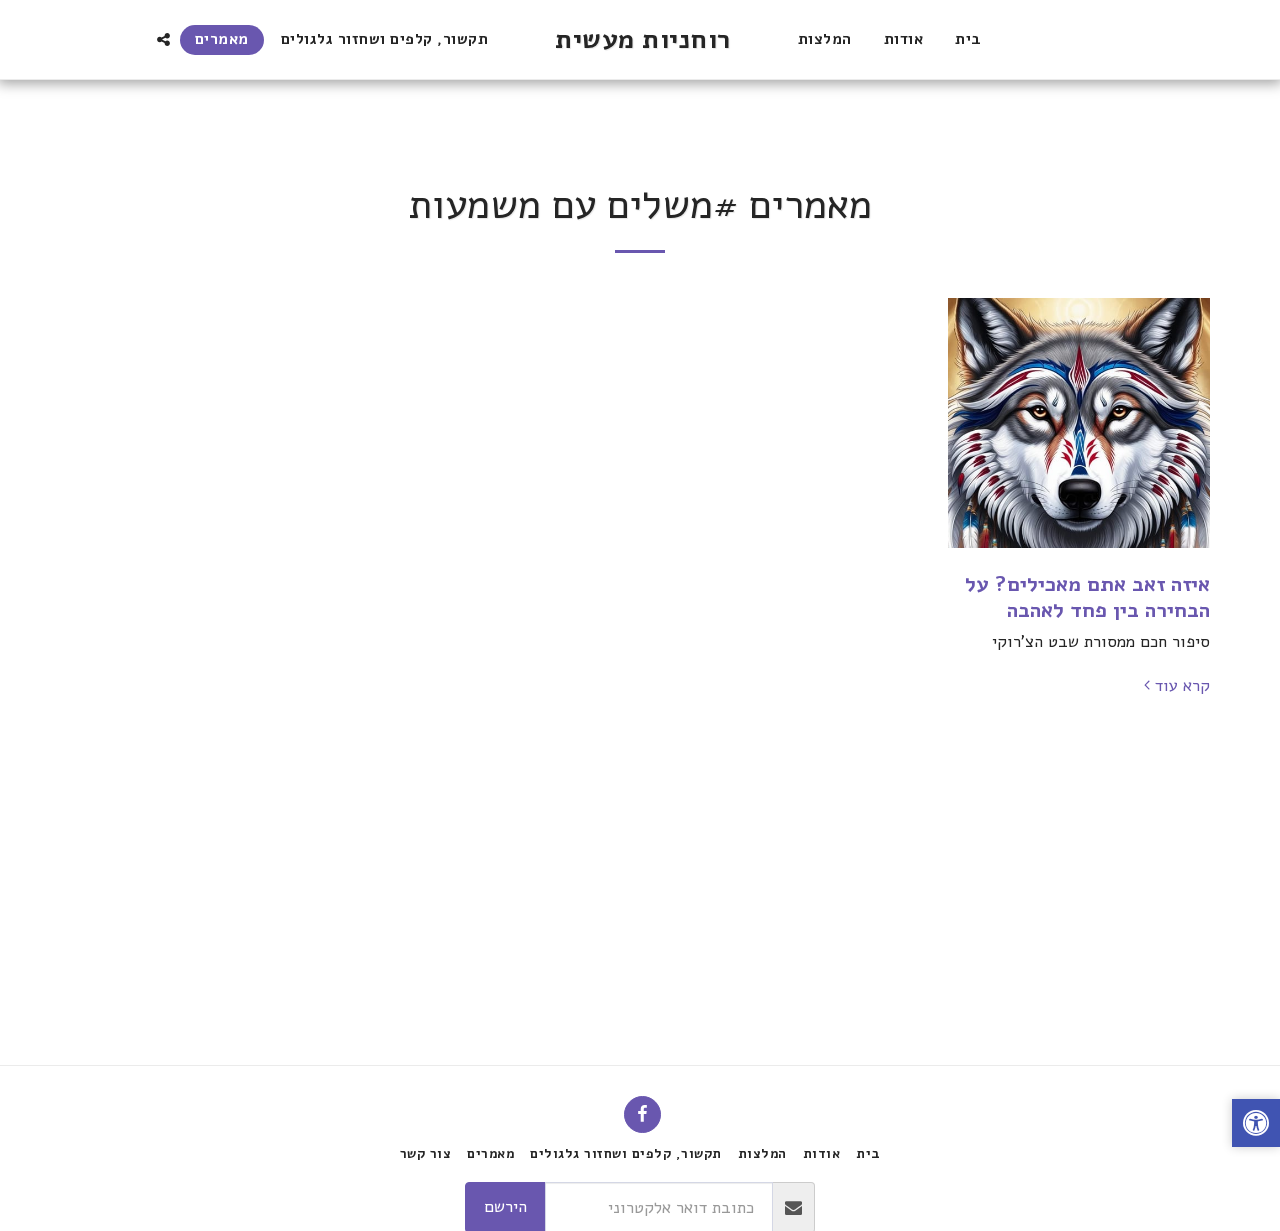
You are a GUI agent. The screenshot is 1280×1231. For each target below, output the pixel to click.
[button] (163, 39)
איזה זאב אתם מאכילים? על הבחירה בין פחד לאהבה (1087, 597)
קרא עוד (1182, 686)
